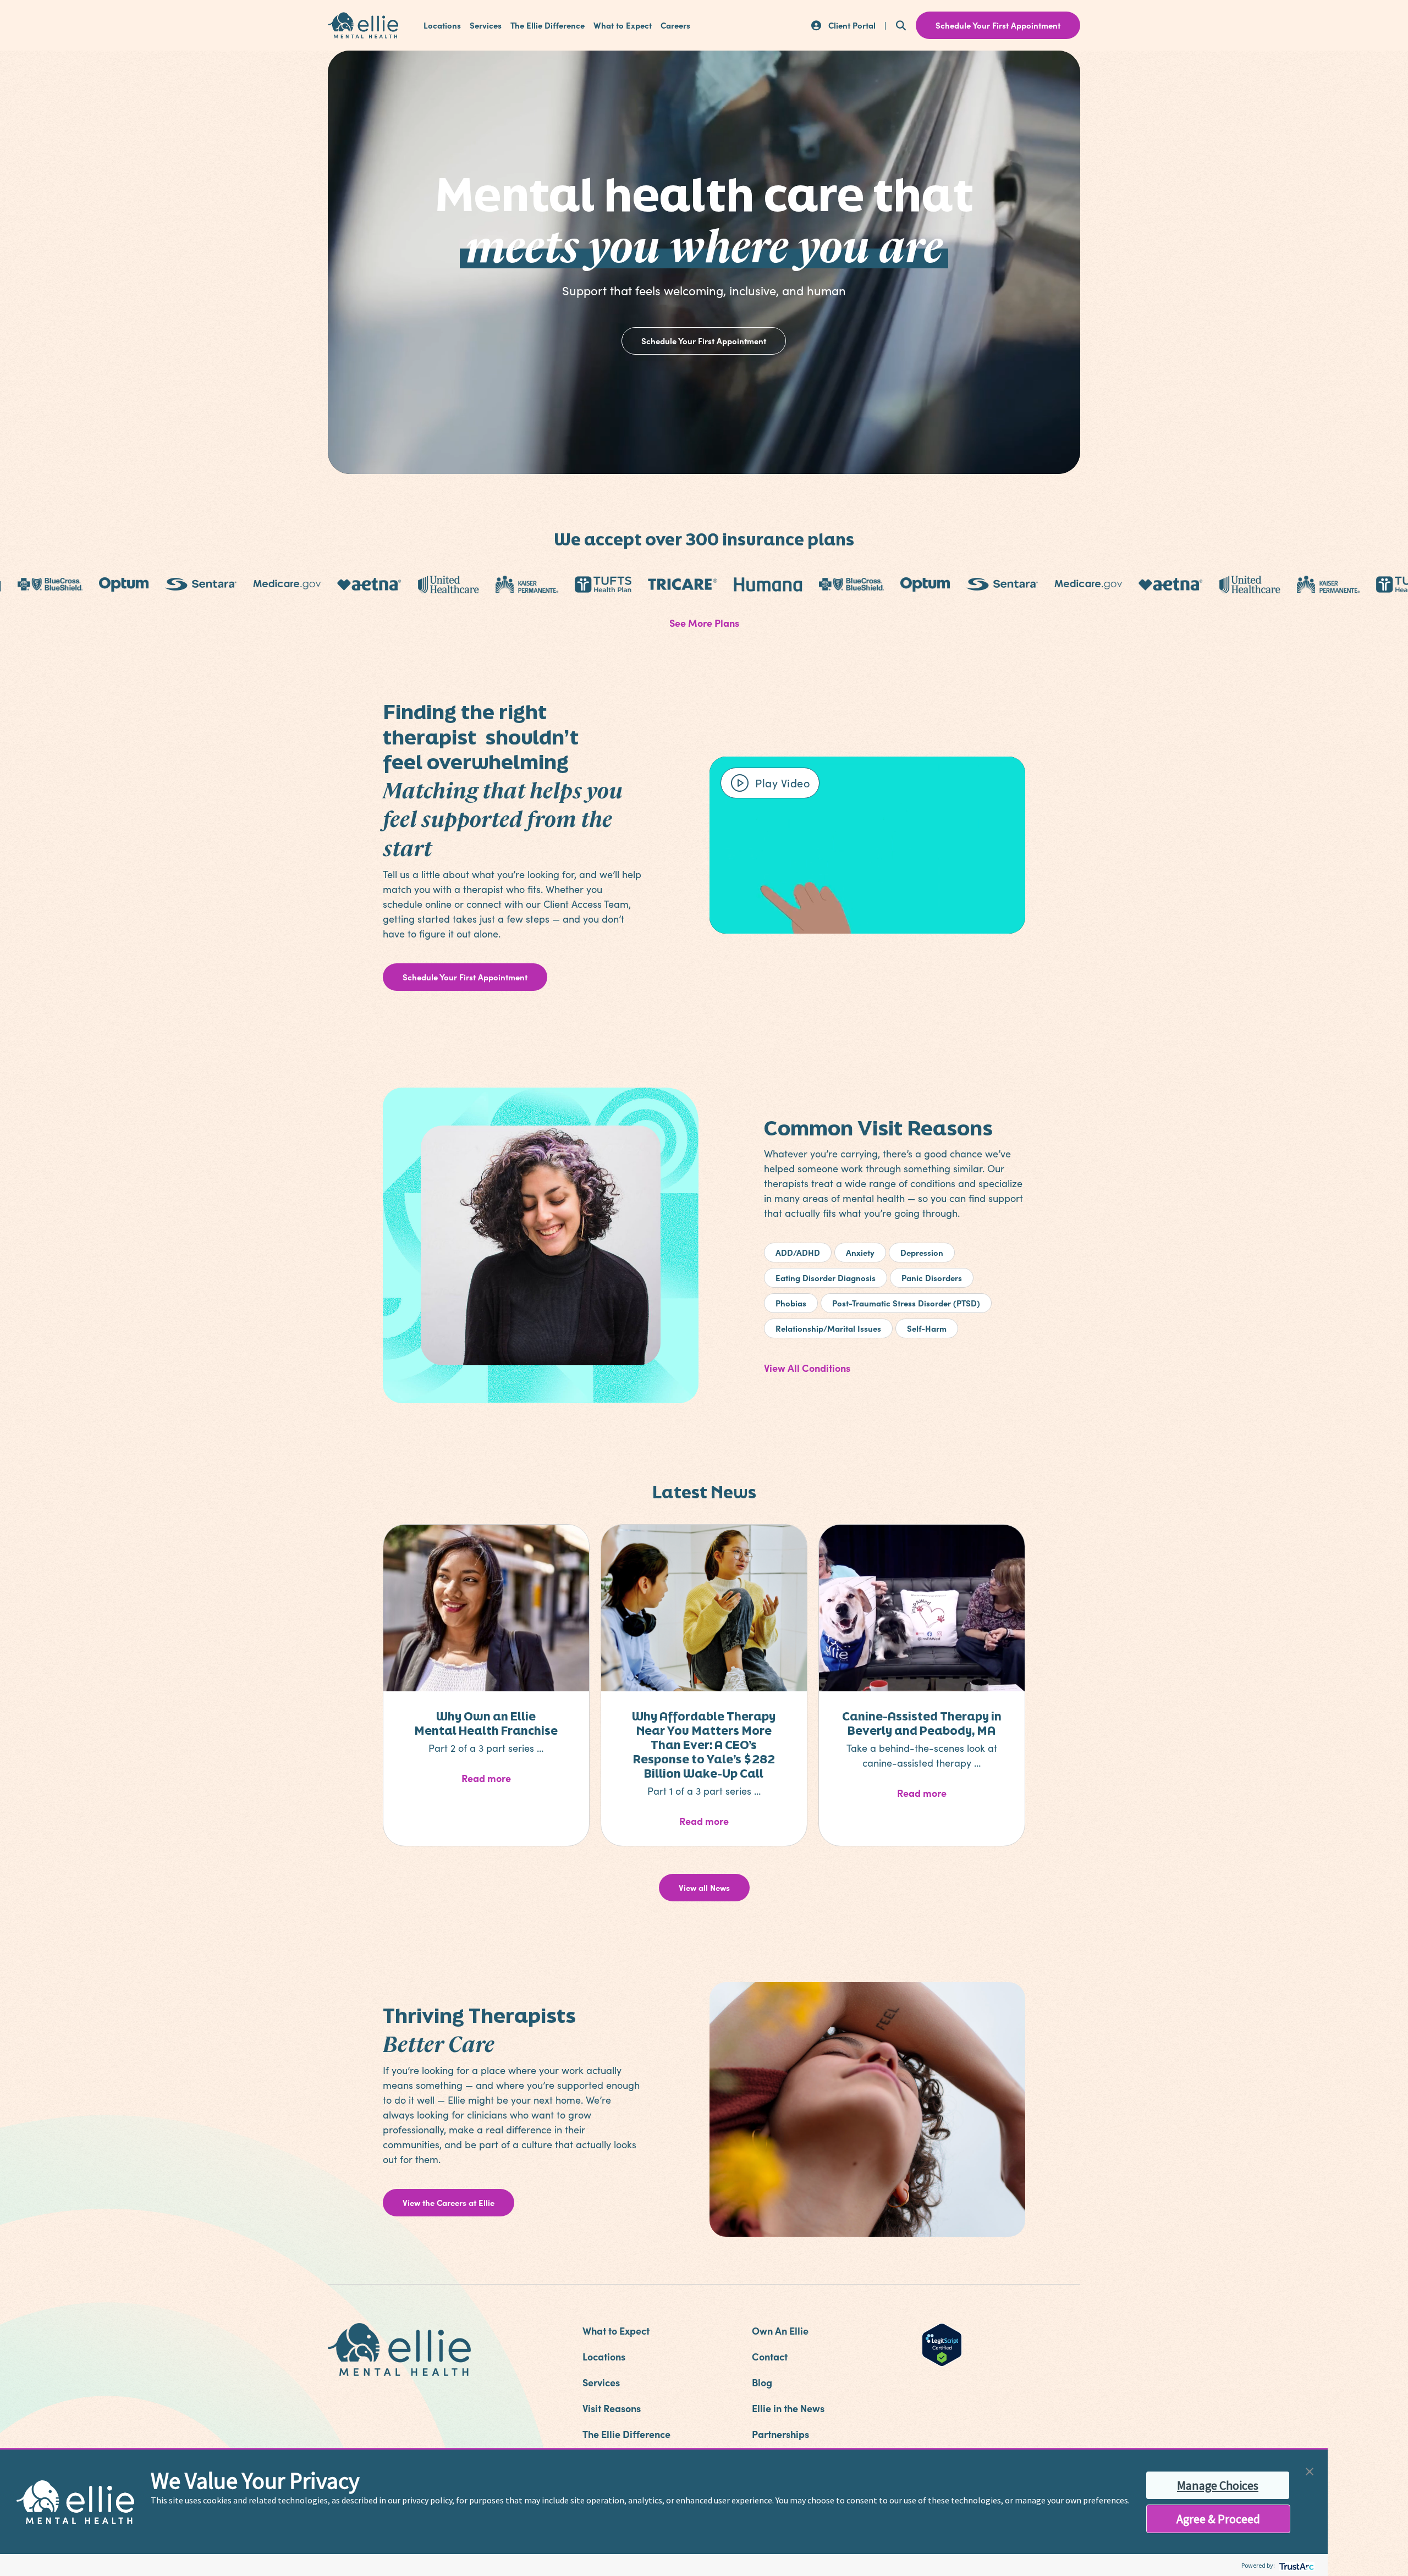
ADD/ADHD (798, 1252)
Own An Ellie (780, 2330)
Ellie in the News (788, 2408)
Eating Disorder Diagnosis (826, 1278)
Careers (675, 25)
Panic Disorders (932, 1278)
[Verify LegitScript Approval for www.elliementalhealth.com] (942, 2343)
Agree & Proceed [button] (1218, 2519)
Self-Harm (927, 1328)
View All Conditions (807, 1368)
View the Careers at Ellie (449, 2202)
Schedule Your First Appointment (704, 341)
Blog (762, 2382)
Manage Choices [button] (1218, 2485)
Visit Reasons (612, 2408)
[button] (1310, 2470)
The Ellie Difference (548, 25)
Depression (922, 1252)
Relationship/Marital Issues (828, 1328)
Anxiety (860, 1252)
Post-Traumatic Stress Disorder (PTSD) (906, 1303)
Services (486, 25)
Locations (442, 25)
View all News (704, 1887)
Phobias (791, 1303)
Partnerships (780, 2434)
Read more (514, 1778)
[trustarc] (1296, 2565)
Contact (770, 2356)
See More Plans (704, 623)
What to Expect (623, 25)
